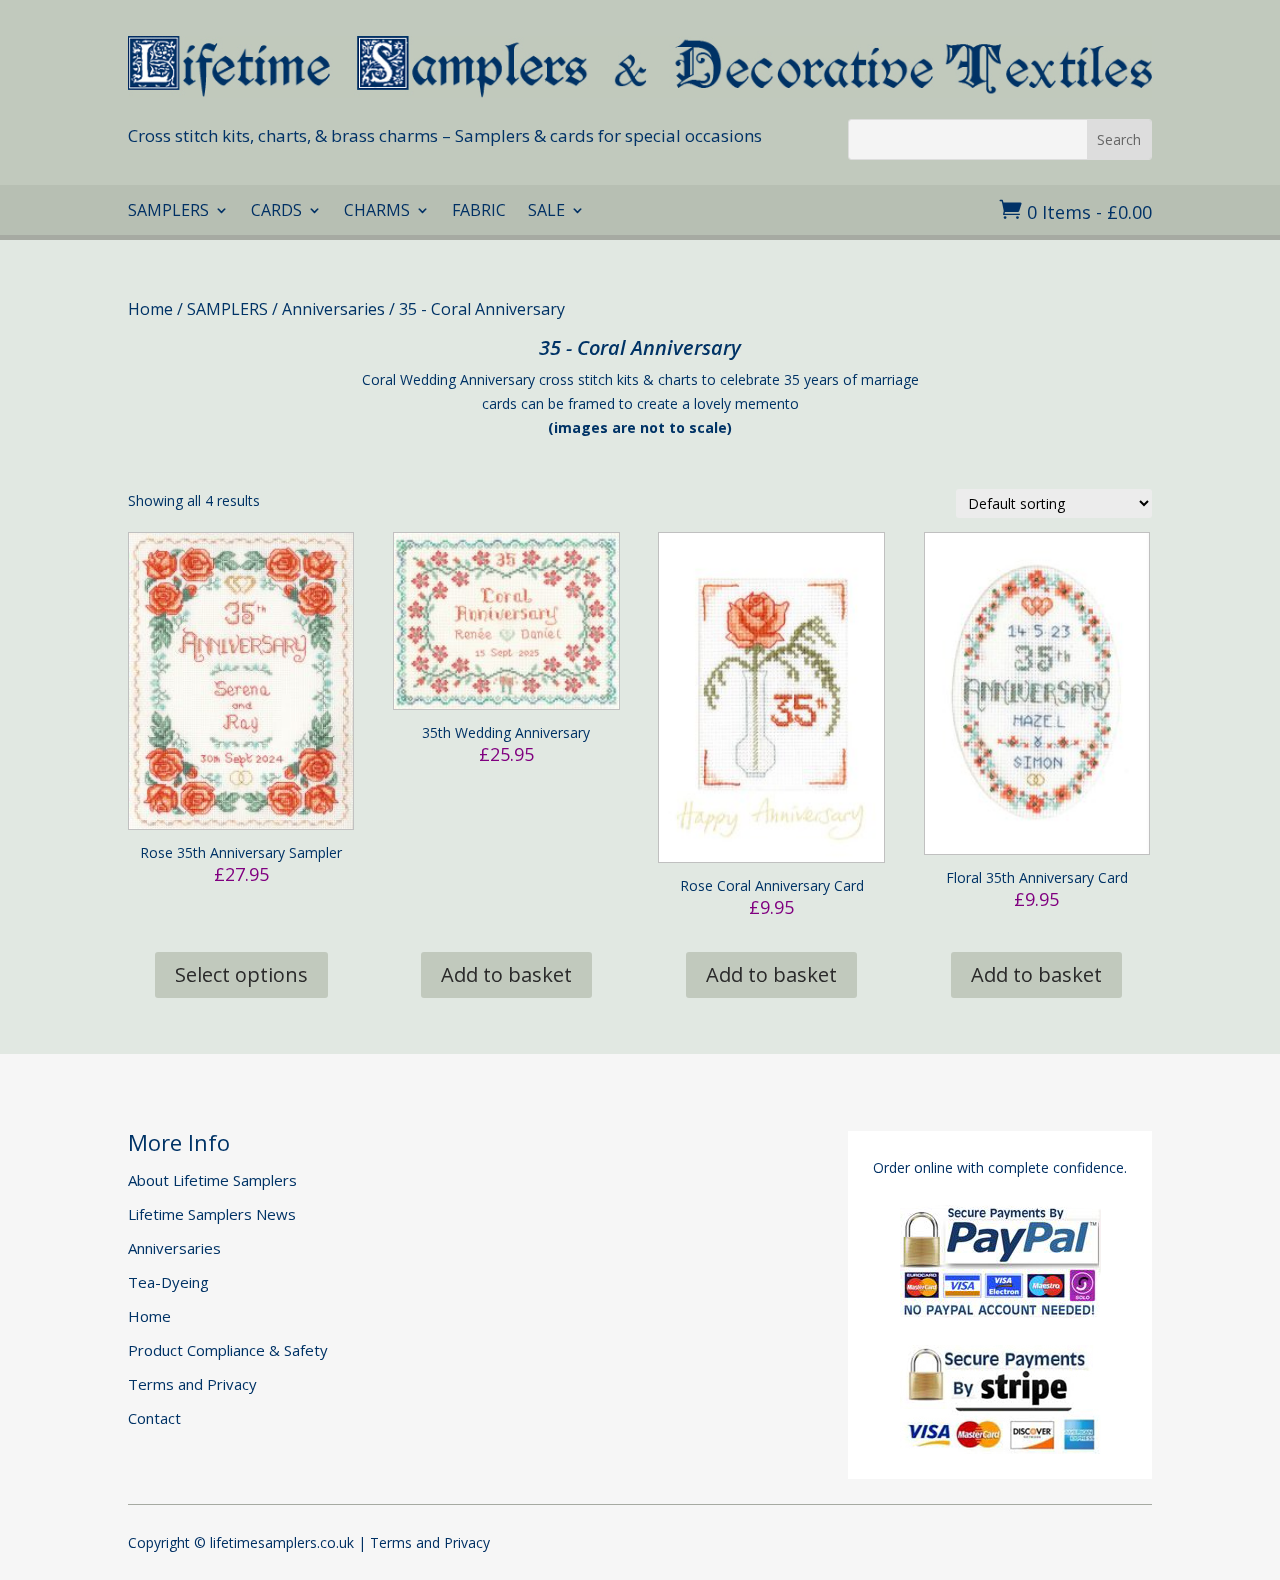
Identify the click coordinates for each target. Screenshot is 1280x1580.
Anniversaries (333, 309)
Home (150, 309)
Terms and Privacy (192, 1384)
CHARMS (377, 212)
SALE (546, 212)
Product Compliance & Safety (228, 1350)
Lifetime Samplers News (212, 1214)
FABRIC (479, 212)
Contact (154, 1418)
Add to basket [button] (506, 974)
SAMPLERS (168, 212)
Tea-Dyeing (168, 1282)
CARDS (276, 212)
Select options (241, 974)
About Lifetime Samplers (212, 1180)
